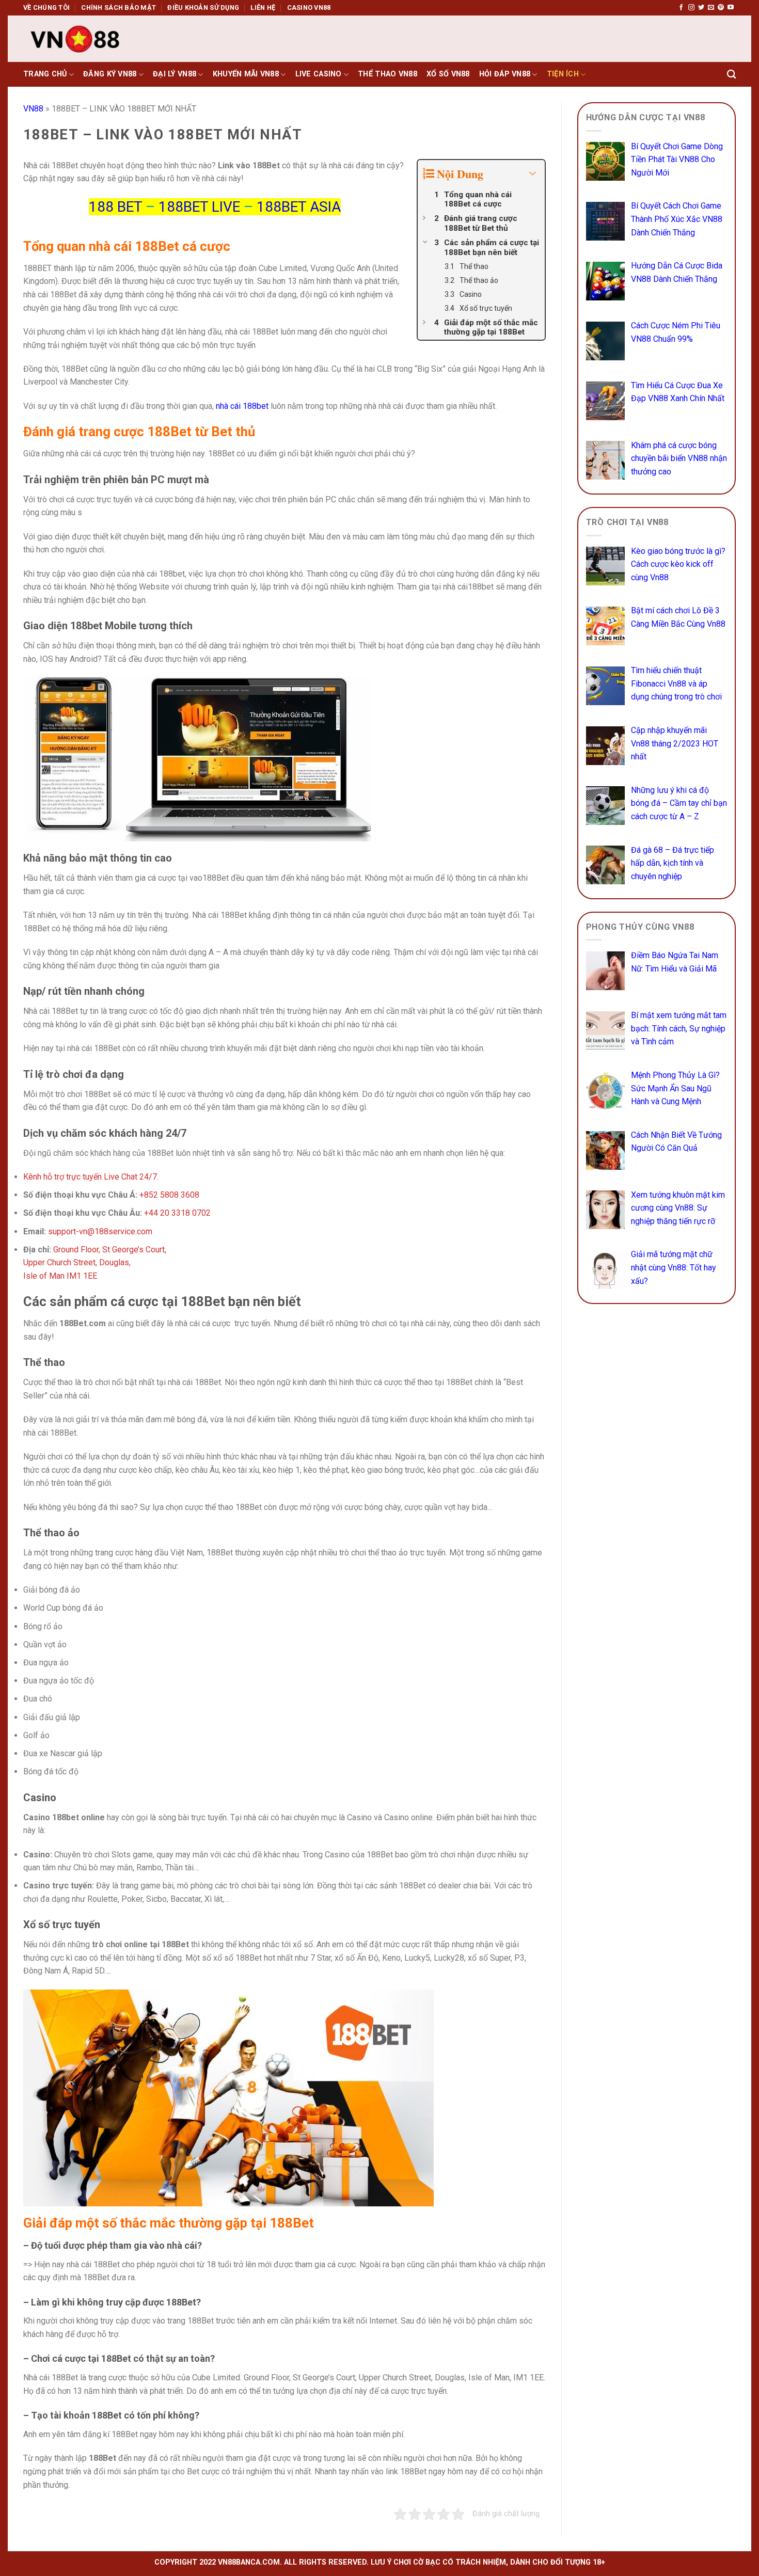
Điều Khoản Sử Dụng (203, 7)
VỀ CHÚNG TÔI (46, 7)
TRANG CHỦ (45, 74)
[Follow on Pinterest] (721, 8)
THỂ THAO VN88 (388, 74)
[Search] (731, 75)
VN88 (33, 109)
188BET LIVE (199, 207)
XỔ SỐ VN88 (448, 74)
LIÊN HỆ (263, 7)
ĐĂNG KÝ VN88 (110, 74)
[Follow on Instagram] (691, 8)
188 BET (115, 207)
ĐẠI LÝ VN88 (175, 74)
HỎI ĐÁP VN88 (505, 74)
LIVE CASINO (319, 74)
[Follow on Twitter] (701, 8)
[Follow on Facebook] (681, 8)
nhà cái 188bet (243, 406)
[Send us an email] (711, 8)
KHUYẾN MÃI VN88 (246, 74)
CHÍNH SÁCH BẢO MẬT (118, 7)
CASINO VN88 (309, 7)
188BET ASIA (299, 207)
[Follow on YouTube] (731, 8)
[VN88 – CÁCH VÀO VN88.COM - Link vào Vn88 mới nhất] (75, 39)
